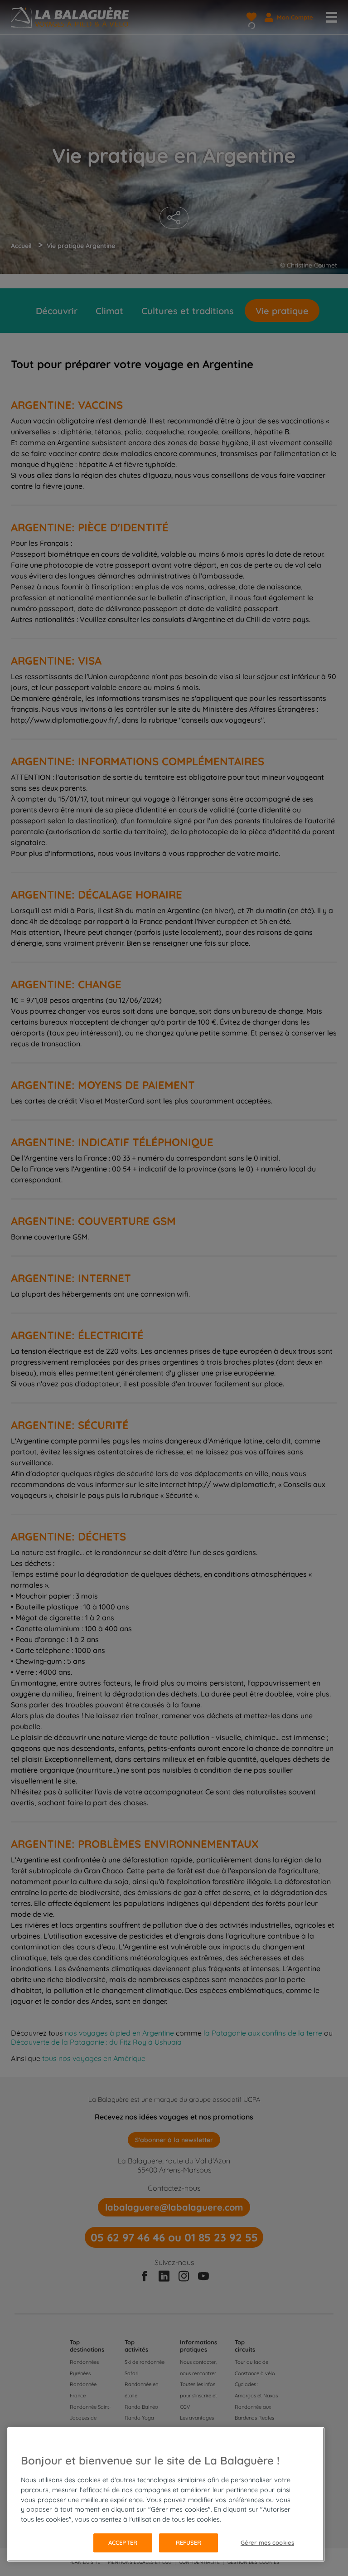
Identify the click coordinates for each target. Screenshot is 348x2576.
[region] (166, 2494)
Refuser (189, 2542)
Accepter (123, 2542)
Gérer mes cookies (267, 2542)
